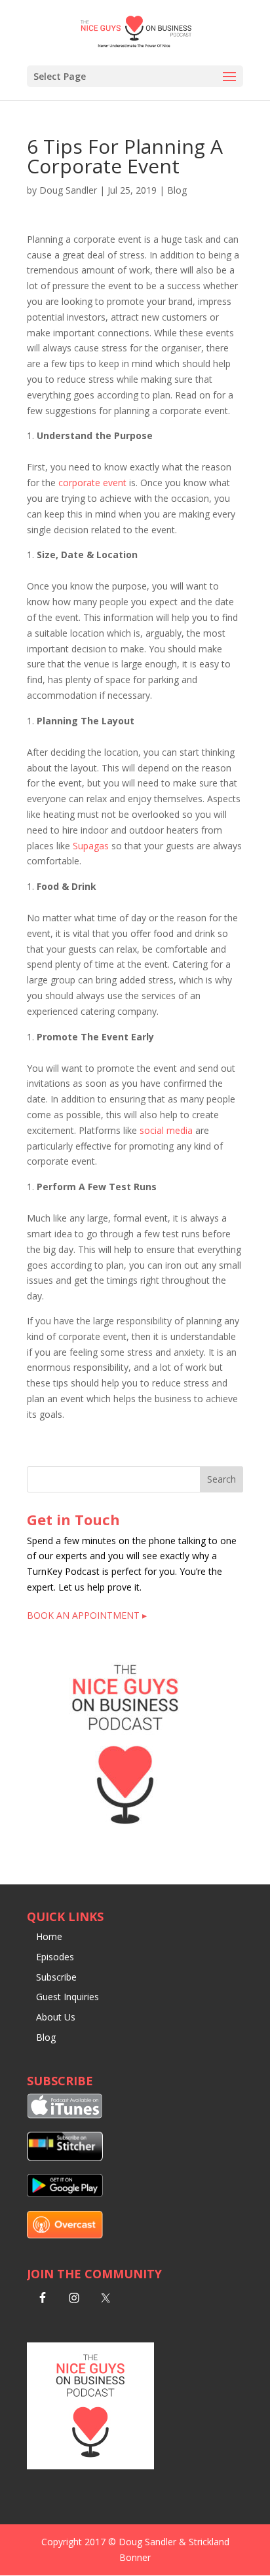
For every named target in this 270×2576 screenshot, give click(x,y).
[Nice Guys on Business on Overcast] (65, 2235)
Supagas (91, 846)
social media (166, 1130)
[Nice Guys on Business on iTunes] (65, 2115)
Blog (177, 190)
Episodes (55, 1957)
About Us (56, 2017)
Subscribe (56, 1977)
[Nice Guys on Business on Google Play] (65, 2194)
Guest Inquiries (67, 1997)
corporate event (92, 483)
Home (49, 1936)
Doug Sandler (68, 190)
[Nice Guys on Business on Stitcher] (65, 2158)
